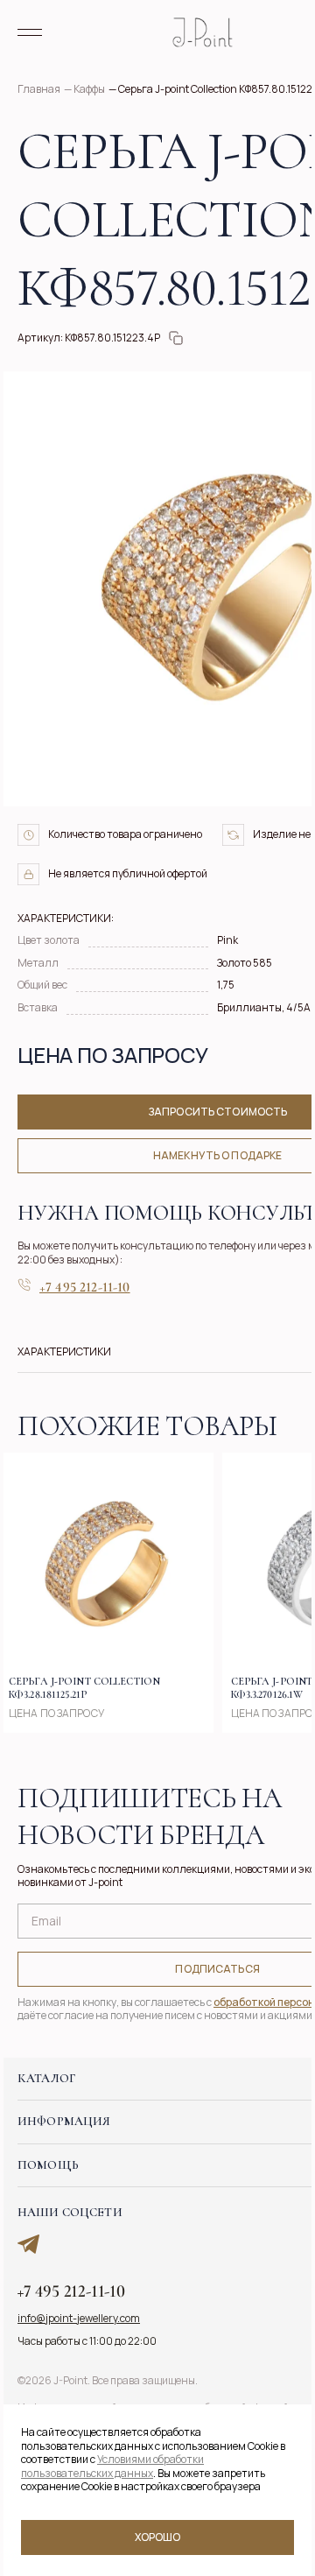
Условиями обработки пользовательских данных (112, 2466)
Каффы (89, 89)
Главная (39, 89)
